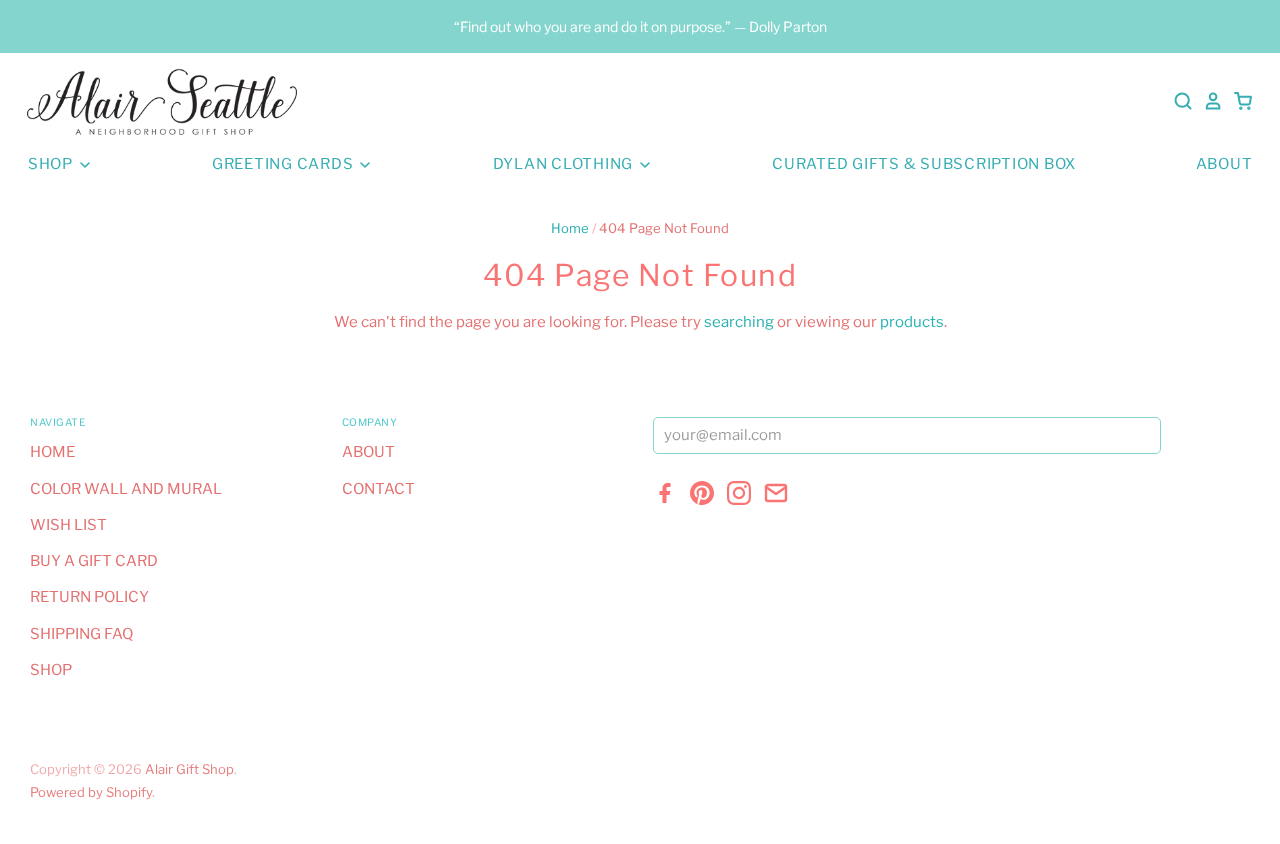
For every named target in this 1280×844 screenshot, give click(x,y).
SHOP (52, 164)
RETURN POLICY (89, 597)
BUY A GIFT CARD (94, 561)
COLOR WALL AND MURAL (126, 489)
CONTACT (378, 489)
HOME (52, 452)
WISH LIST (68, 525)
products (912, 322)
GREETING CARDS (284, 164)
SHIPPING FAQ (81, 634)
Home (570, 228)
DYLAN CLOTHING (565, 164)
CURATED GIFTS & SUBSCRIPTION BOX (924, 164)
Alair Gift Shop (189, 769)
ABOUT (1224, 164)
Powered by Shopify (91, 792)
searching (739, 322)
